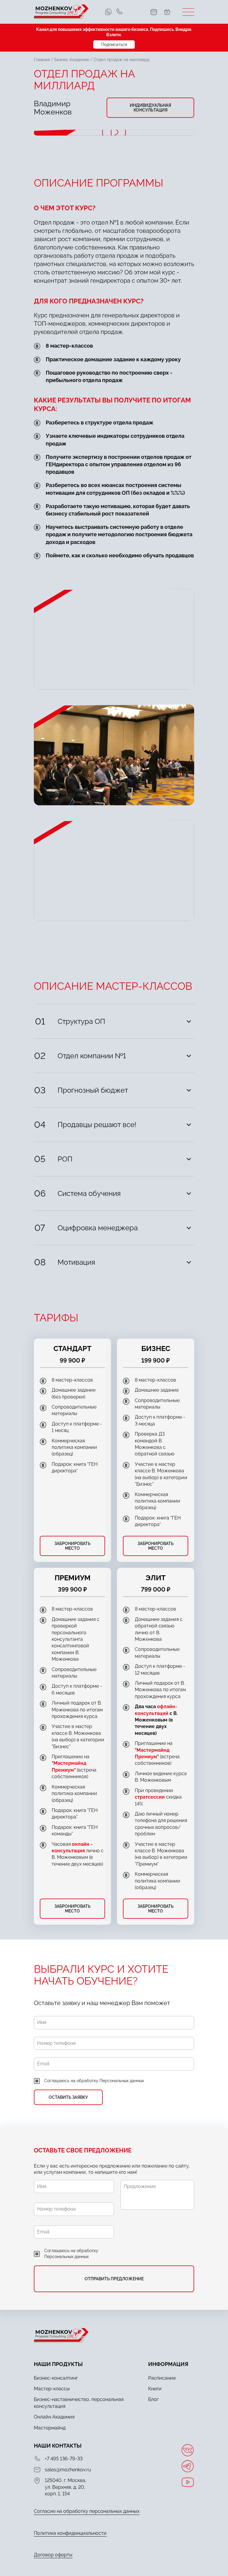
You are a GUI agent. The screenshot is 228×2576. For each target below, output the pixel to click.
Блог (153, 2399)
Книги (155, 2389)
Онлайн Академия (54, 2417)
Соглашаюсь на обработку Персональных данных (94, 2081)
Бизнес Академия (72, 60)
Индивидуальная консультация (150, 108)
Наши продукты (58, 2364)
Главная (42, 60)
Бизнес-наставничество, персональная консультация (79, 2403)
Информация (168, 2364)
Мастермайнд (50, 2428)
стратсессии (150, 1797)
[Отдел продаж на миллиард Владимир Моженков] (114, 133)
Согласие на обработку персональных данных (87, 2511)
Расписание (162, 2378)
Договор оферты (53, 2555)
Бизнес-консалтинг (56, 2378)
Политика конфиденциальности (70, 2533)
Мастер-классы (52, 2389)
